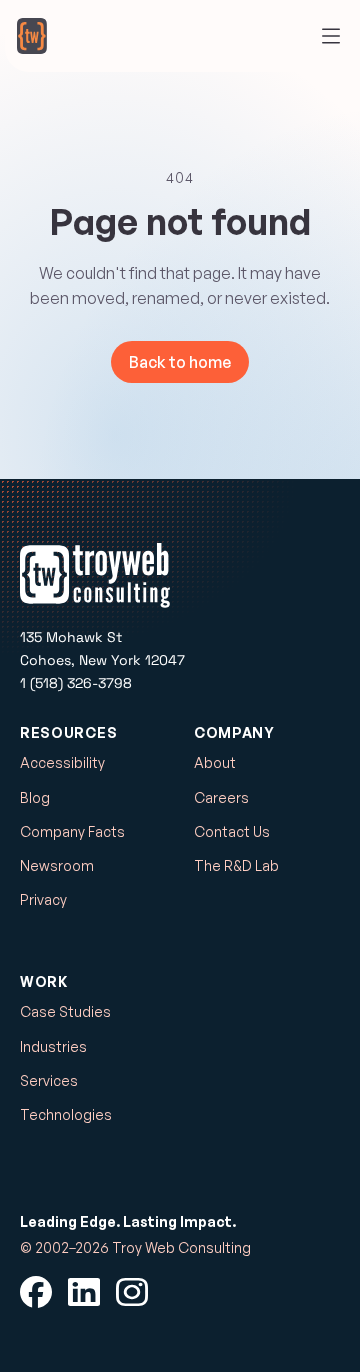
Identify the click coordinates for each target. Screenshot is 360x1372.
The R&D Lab (236, 865)
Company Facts (72, 831)
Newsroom (57, 865)
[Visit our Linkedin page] (84, 1292)
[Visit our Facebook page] (36, 1292)
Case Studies (65, 1011)
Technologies (66, 1114)
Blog (35, 797)
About (215, 762)
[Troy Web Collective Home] (32, 36)
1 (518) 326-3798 (76, 683)
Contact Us (232, 831)
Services (49, 1080)
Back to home (180, 362)
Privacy (43, 899)
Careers (221, 797)
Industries (53, 1046)
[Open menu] (331, 36)
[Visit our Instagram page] (132, 1292)
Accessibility (62, 762)
